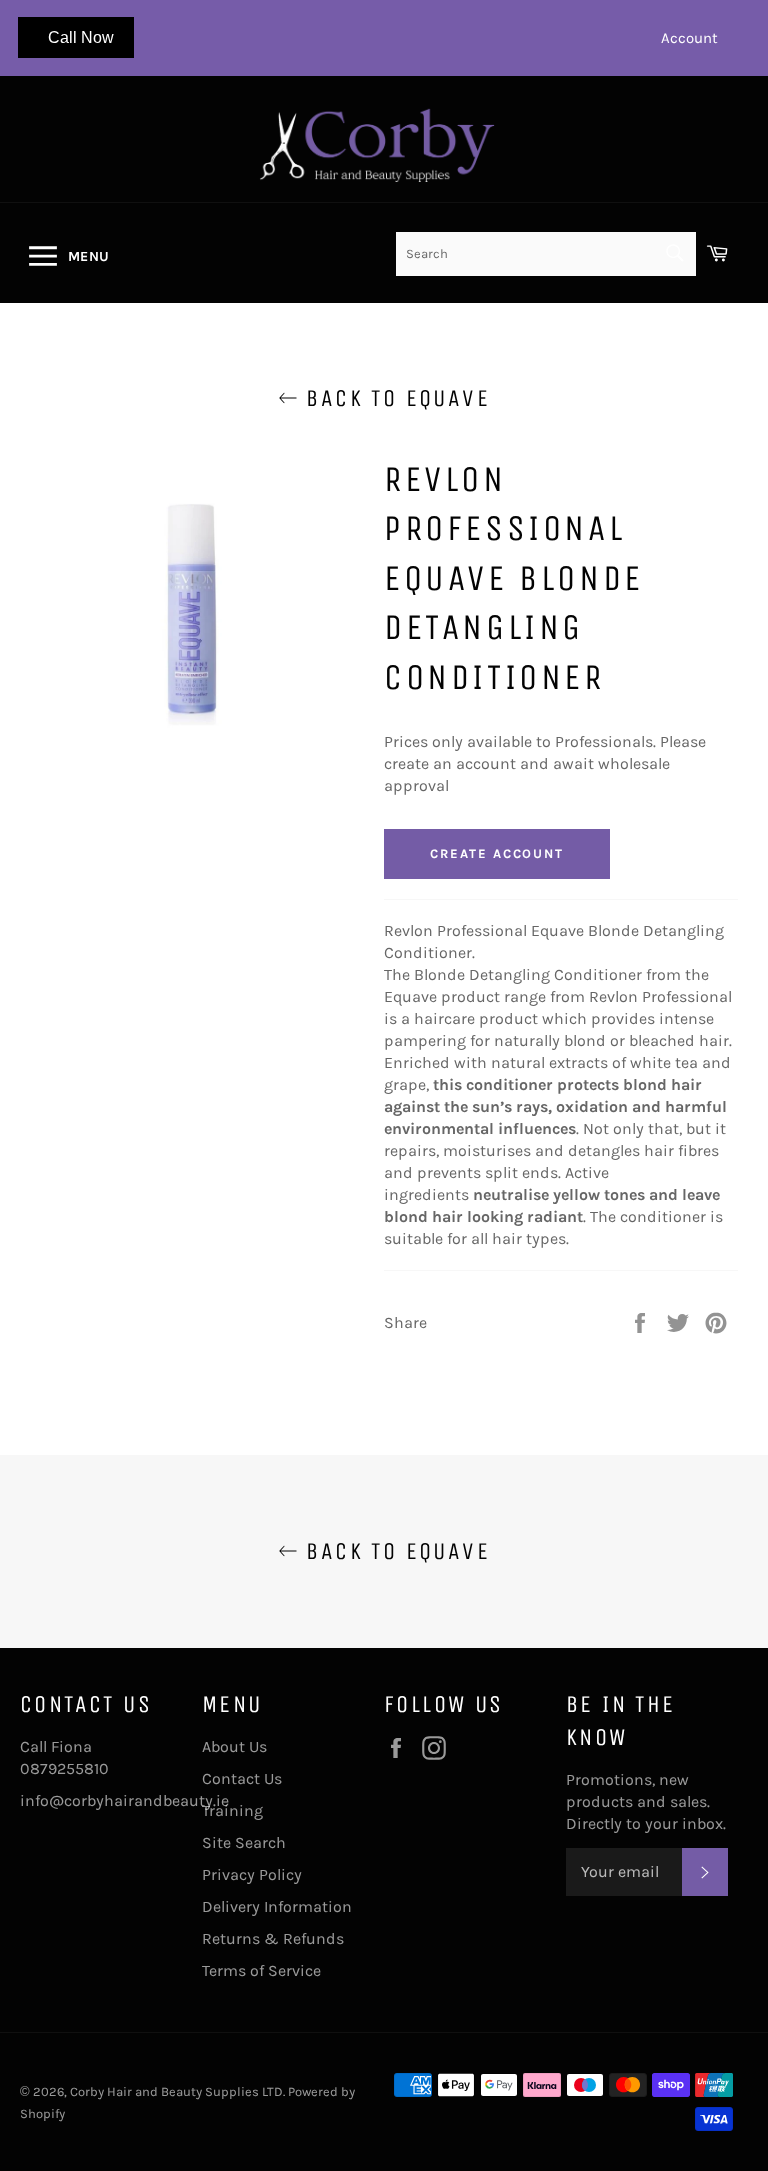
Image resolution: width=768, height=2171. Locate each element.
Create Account (497, 853)
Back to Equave (394, 398)
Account (689, 38)
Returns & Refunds (273, 1938)
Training (232, 1810)
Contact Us (242, 1778)
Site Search (244, 1842)
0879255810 (64, 1768)
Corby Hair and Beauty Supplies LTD (176, 2091)
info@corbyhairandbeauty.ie (124, 1800)
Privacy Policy (252, 1874)
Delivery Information (277, 1906)
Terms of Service (261, 1970)
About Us (234, 1746)
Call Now (81, 37)
